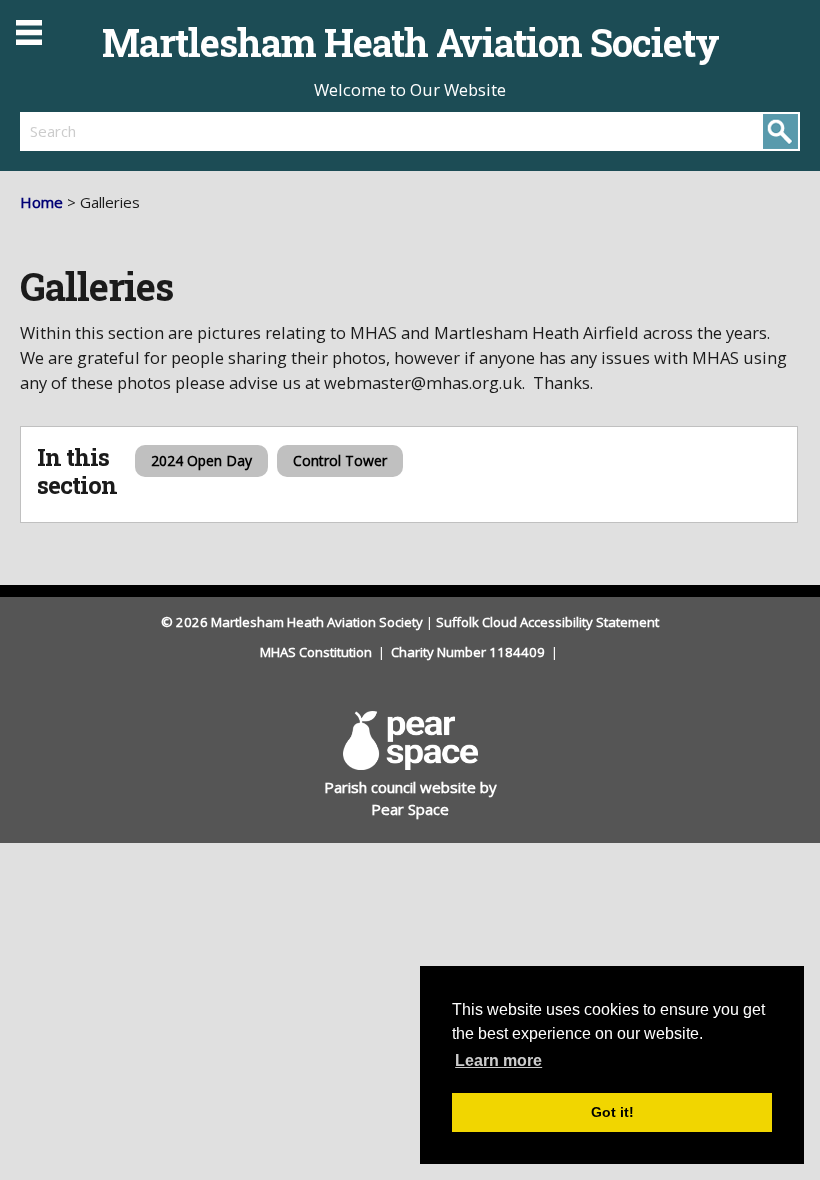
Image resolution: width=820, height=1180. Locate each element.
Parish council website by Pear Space (410, 798)
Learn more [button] (498, 1060)
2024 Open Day (201, 460)
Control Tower (340, 460)
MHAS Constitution (317, 652)
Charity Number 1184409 (469, 652)
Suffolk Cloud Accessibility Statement (547, 622)
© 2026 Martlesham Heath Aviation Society (292, 622)
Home (41, 202)
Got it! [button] (612, 1112)
